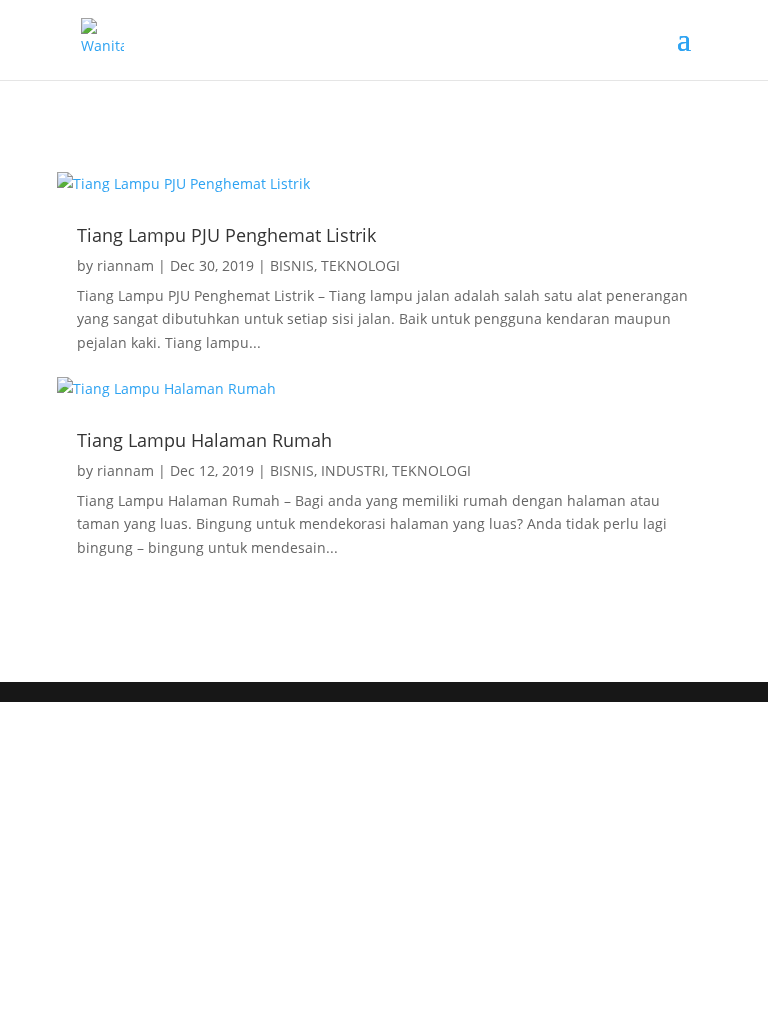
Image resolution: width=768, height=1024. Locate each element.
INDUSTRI (353, 470)
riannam (125, 265)
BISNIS (292, 265)
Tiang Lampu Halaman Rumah (204, 440)
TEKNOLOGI (360, 265)
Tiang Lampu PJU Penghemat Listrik (226, 235)
